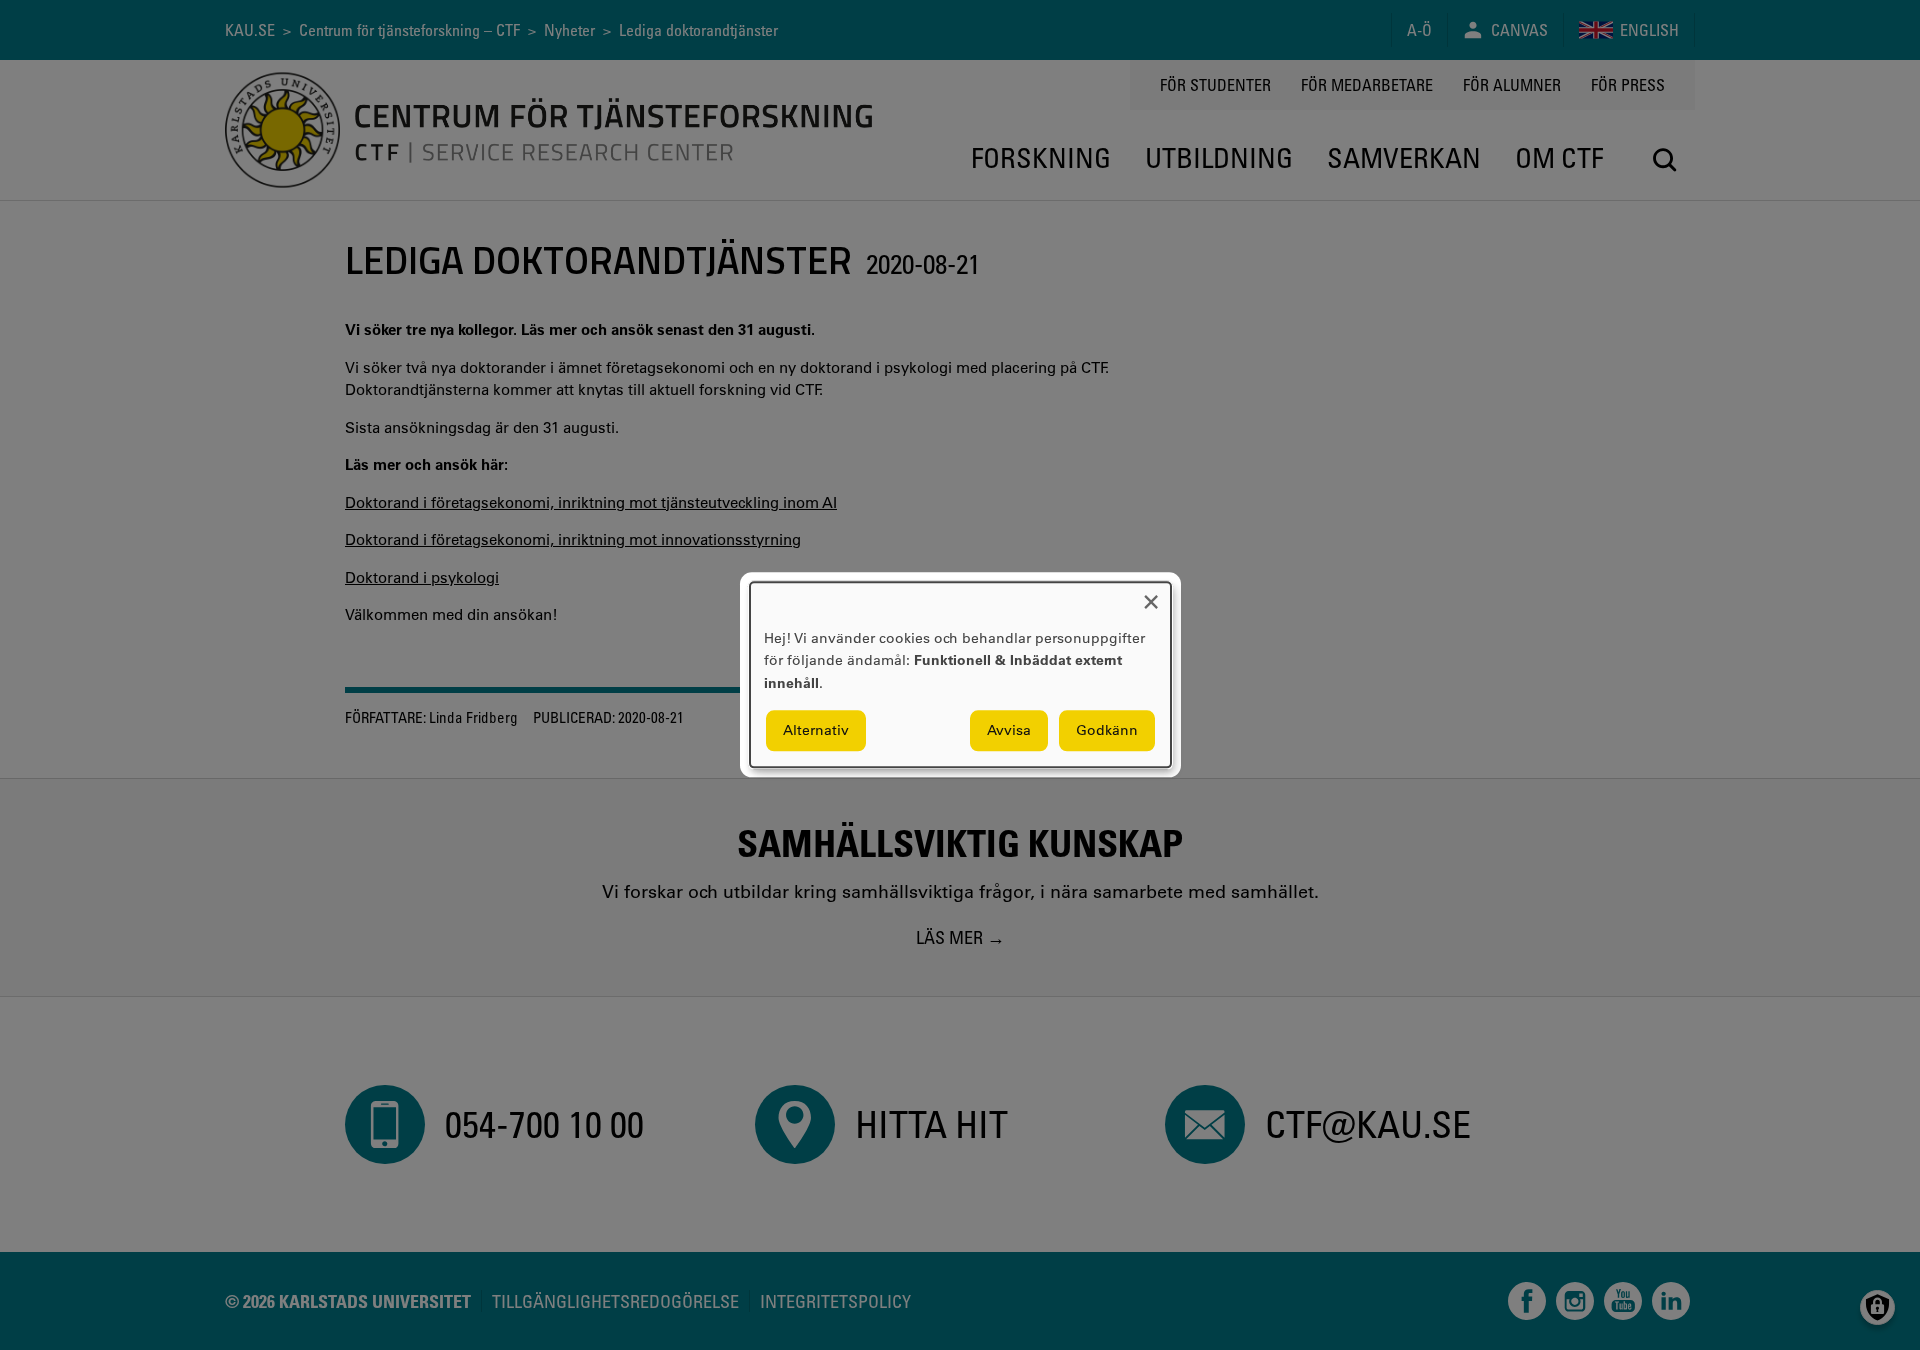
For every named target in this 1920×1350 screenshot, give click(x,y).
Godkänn (1107, 731)
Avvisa (1009, 731)
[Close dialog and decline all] (1151, 594)
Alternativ (816, 731)
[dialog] (960, 674)
